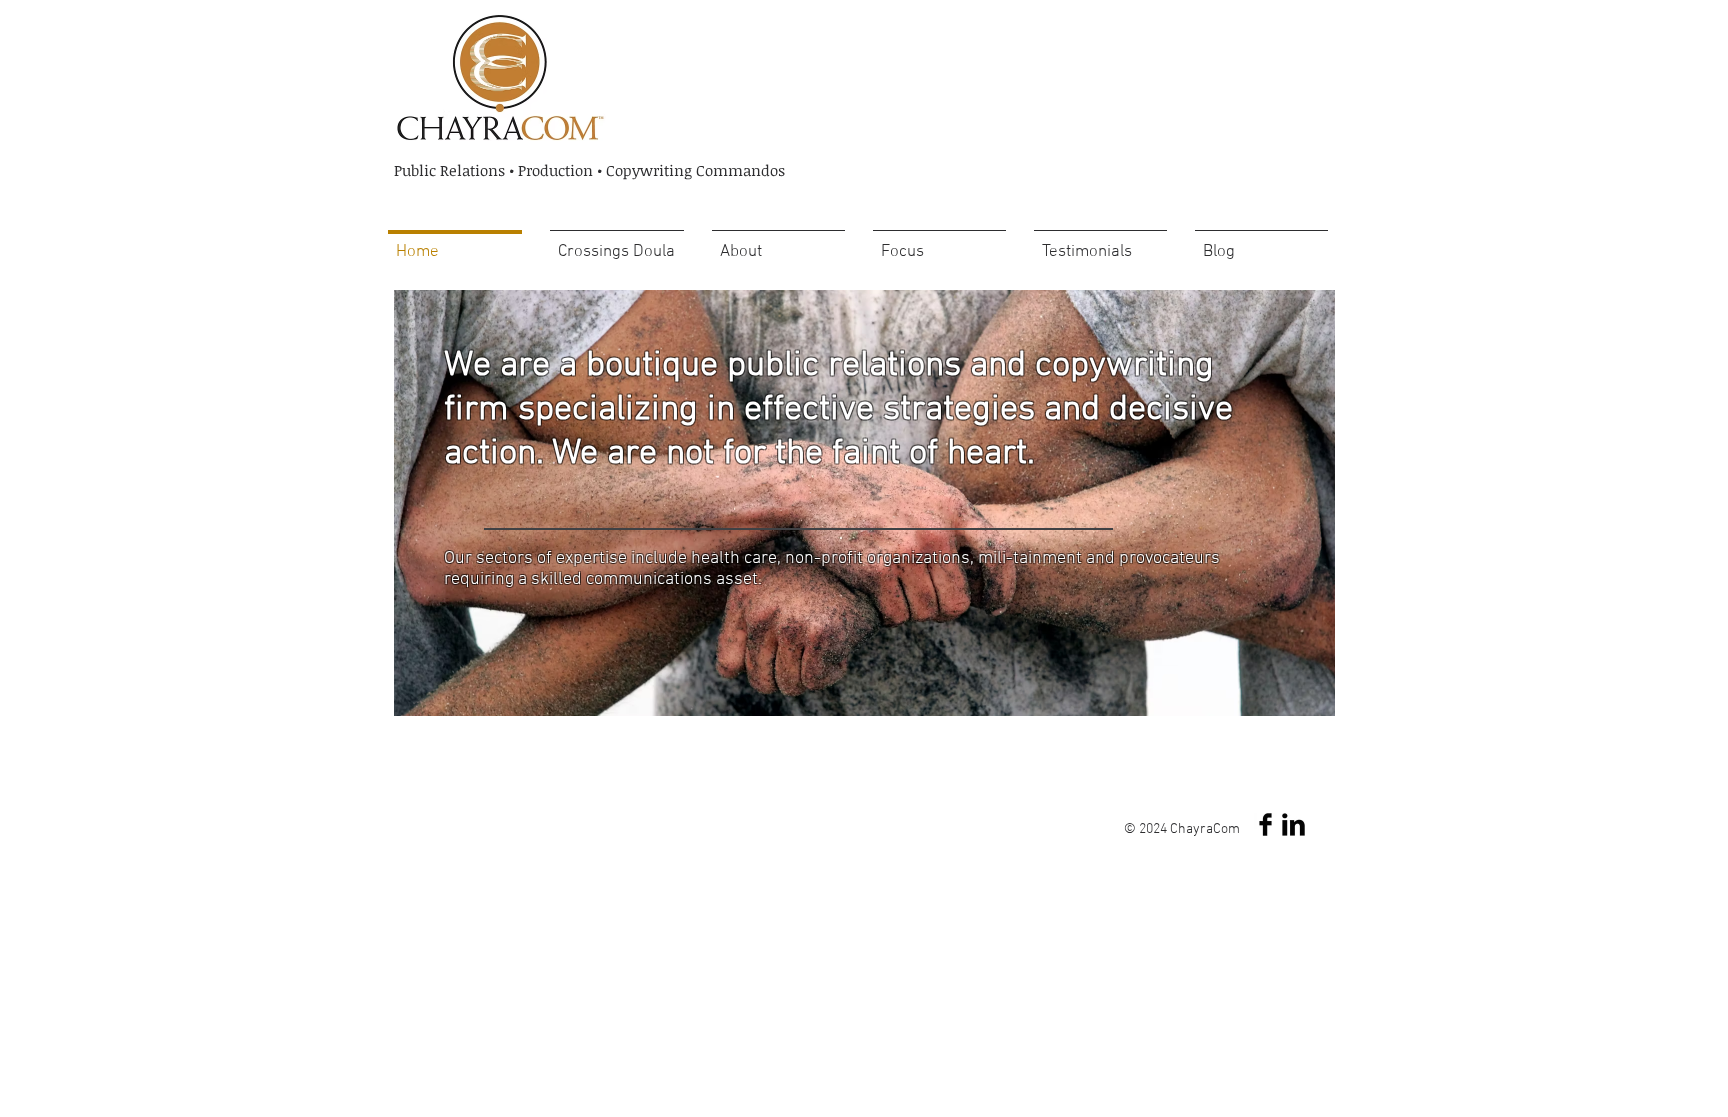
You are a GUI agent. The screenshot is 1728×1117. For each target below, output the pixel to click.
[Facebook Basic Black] (1265, 824)
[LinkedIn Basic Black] (1293, 824)
